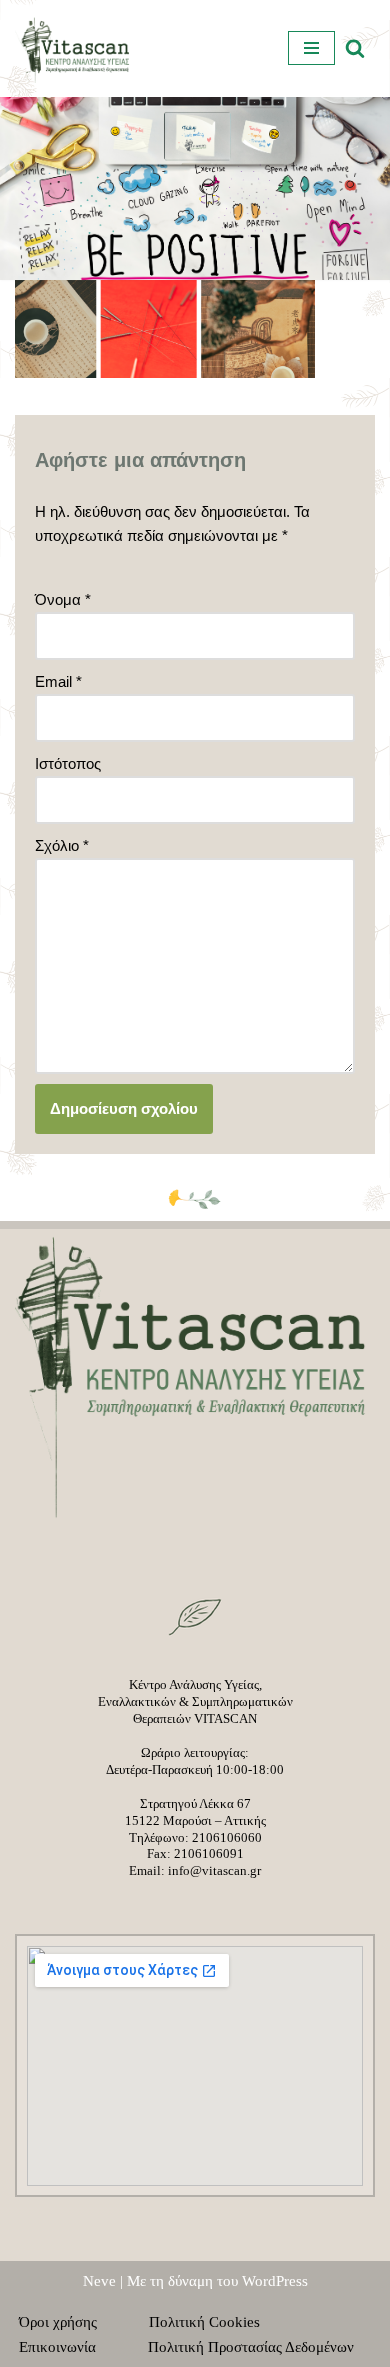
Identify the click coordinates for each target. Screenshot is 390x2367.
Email (58, 681)
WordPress (275, 2281)
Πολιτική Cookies (216, 2322)
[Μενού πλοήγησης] (311, 48)
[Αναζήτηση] (355, 48)
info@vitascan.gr (214, 1870)
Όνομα (63, 599)
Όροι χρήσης (70, 2322)
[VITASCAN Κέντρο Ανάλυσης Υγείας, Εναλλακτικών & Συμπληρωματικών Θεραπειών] (75, 48)
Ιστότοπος (68, 763)
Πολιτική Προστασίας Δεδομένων (251, 2347)
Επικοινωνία (69, 2347)
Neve (99, 2281)
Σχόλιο (62, 845)
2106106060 (227, 1837)
